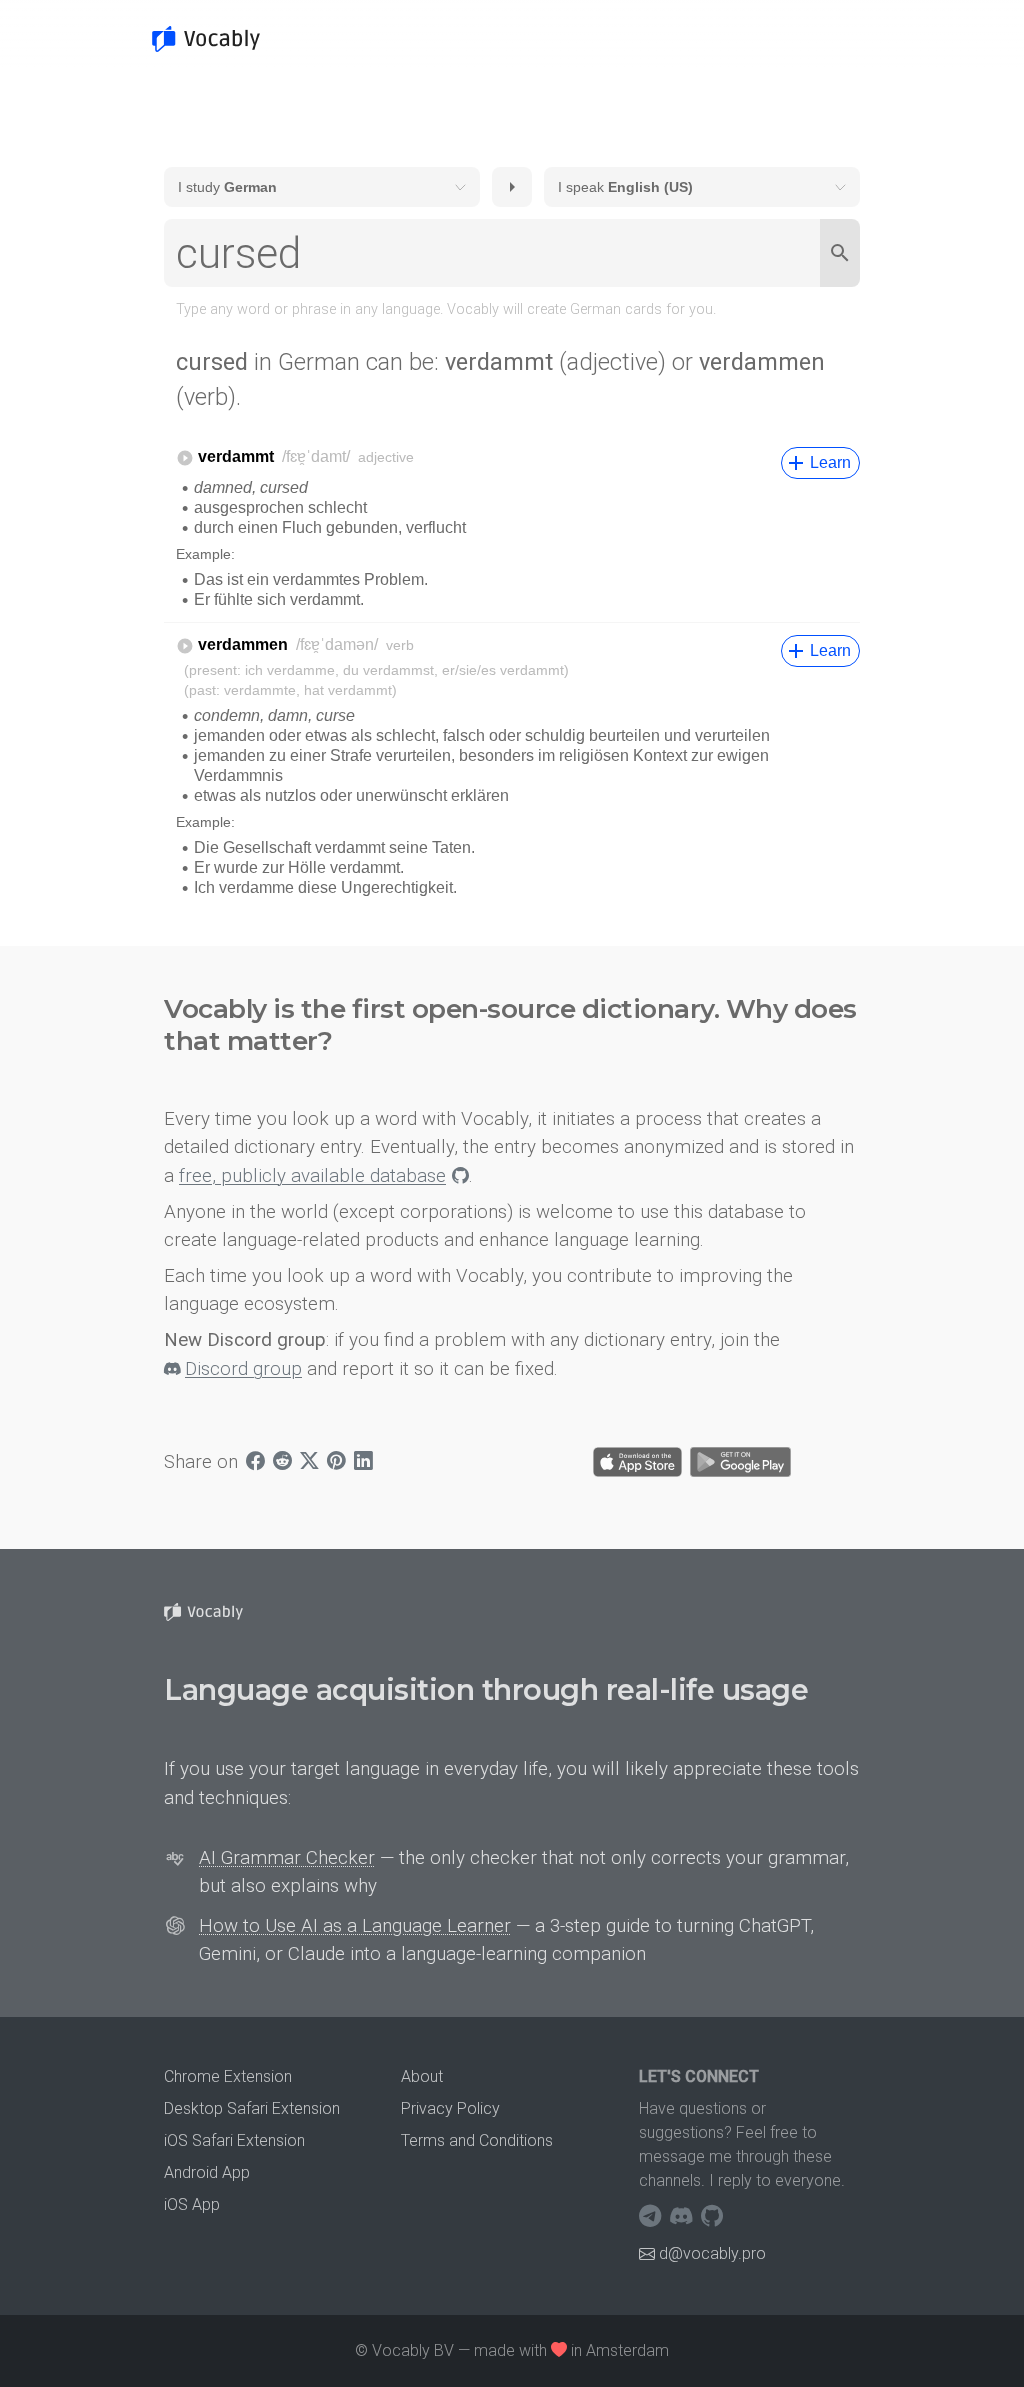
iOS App (192, 2204)
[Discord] (683, 2217)
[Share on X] (309, 1462)
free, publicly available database (312, 1176)
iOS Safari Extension (234, 2140)
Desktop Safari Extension (252, 2108)
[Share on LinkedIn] (363, 1462)
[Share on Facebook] (255, 1462)
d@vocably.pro (712, 2253)
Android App (207, 2172)
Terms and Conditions (477, 2140)
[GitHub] (712, 2217)
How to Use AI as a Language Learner (355, 1926)
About (422, 2076)
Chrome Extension (228, 2076)
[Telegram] (652, 2217)
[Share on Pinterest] (336, 1462)
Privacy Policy (450, 2108)
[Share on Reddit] (282, 1462)
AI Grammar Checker (287, 1858)
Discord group (243, 1369)
